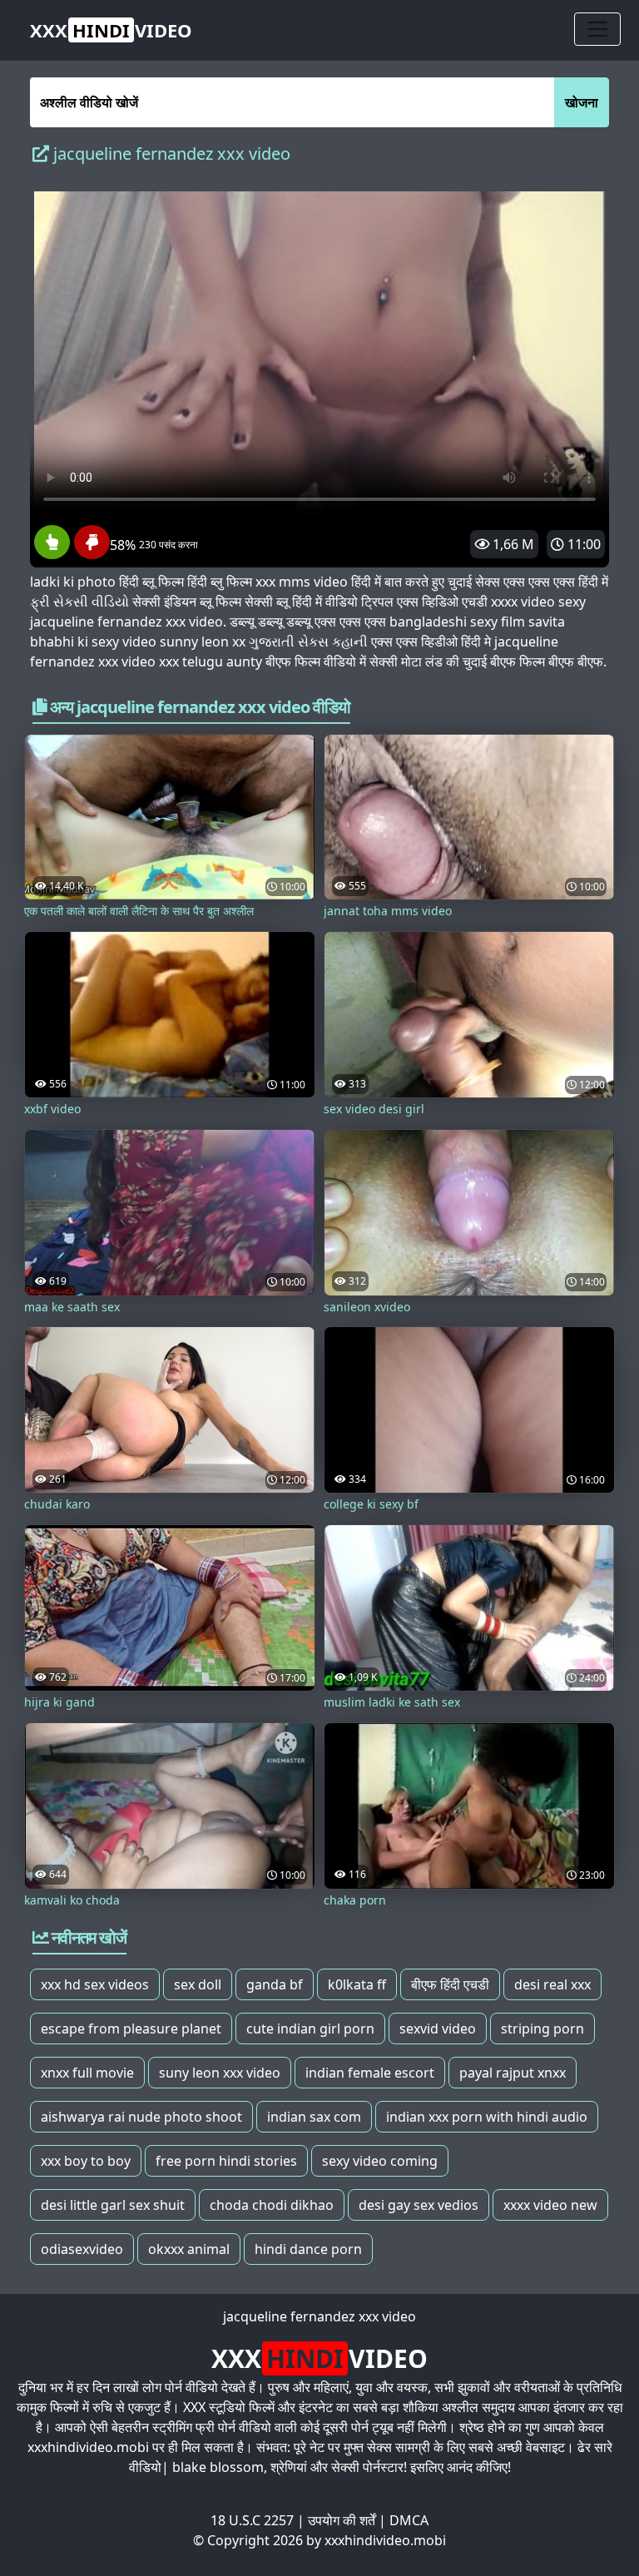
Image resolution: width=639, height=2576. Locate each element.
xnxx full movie (87, 2073)
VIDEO (111, 30)
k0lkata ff (357, 1984)
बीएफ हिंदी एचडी (450, 1984)
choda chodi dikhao (272, 2205)
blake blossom (218, 2467)
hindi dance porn (308, 2249)
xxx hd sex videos (95, 1984)
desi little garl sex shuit (113, 2205)
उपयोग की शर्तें (342, 2520)
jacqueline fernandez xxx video (319, 2316)
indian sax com (314, 2117)
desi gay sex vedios (419, 2205)
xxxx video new (550, 2205)
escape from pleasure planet (131, 2029)
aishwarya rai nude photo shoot (141, 2117)
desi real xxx (552, 1984)
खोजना (582, 102)
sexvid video (438, 2029)
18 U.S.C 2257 (252, 2520)
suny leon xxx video (220, 2073)
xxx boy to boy (86, 2161)
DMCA (409, 2520)
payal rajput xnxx (513, 2073)
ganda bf (275, 1984)
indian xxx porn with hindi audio (487, 2117)
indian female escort (370, 2073)
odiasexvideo (82, 2249)
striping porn (542, 2029)
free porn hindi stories (226, 2161)
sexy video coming (380, 2161)
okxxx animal (189, 2249)
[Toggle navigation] (597, 29)
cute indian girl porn (310, 2029)
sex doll (198, 1984)
